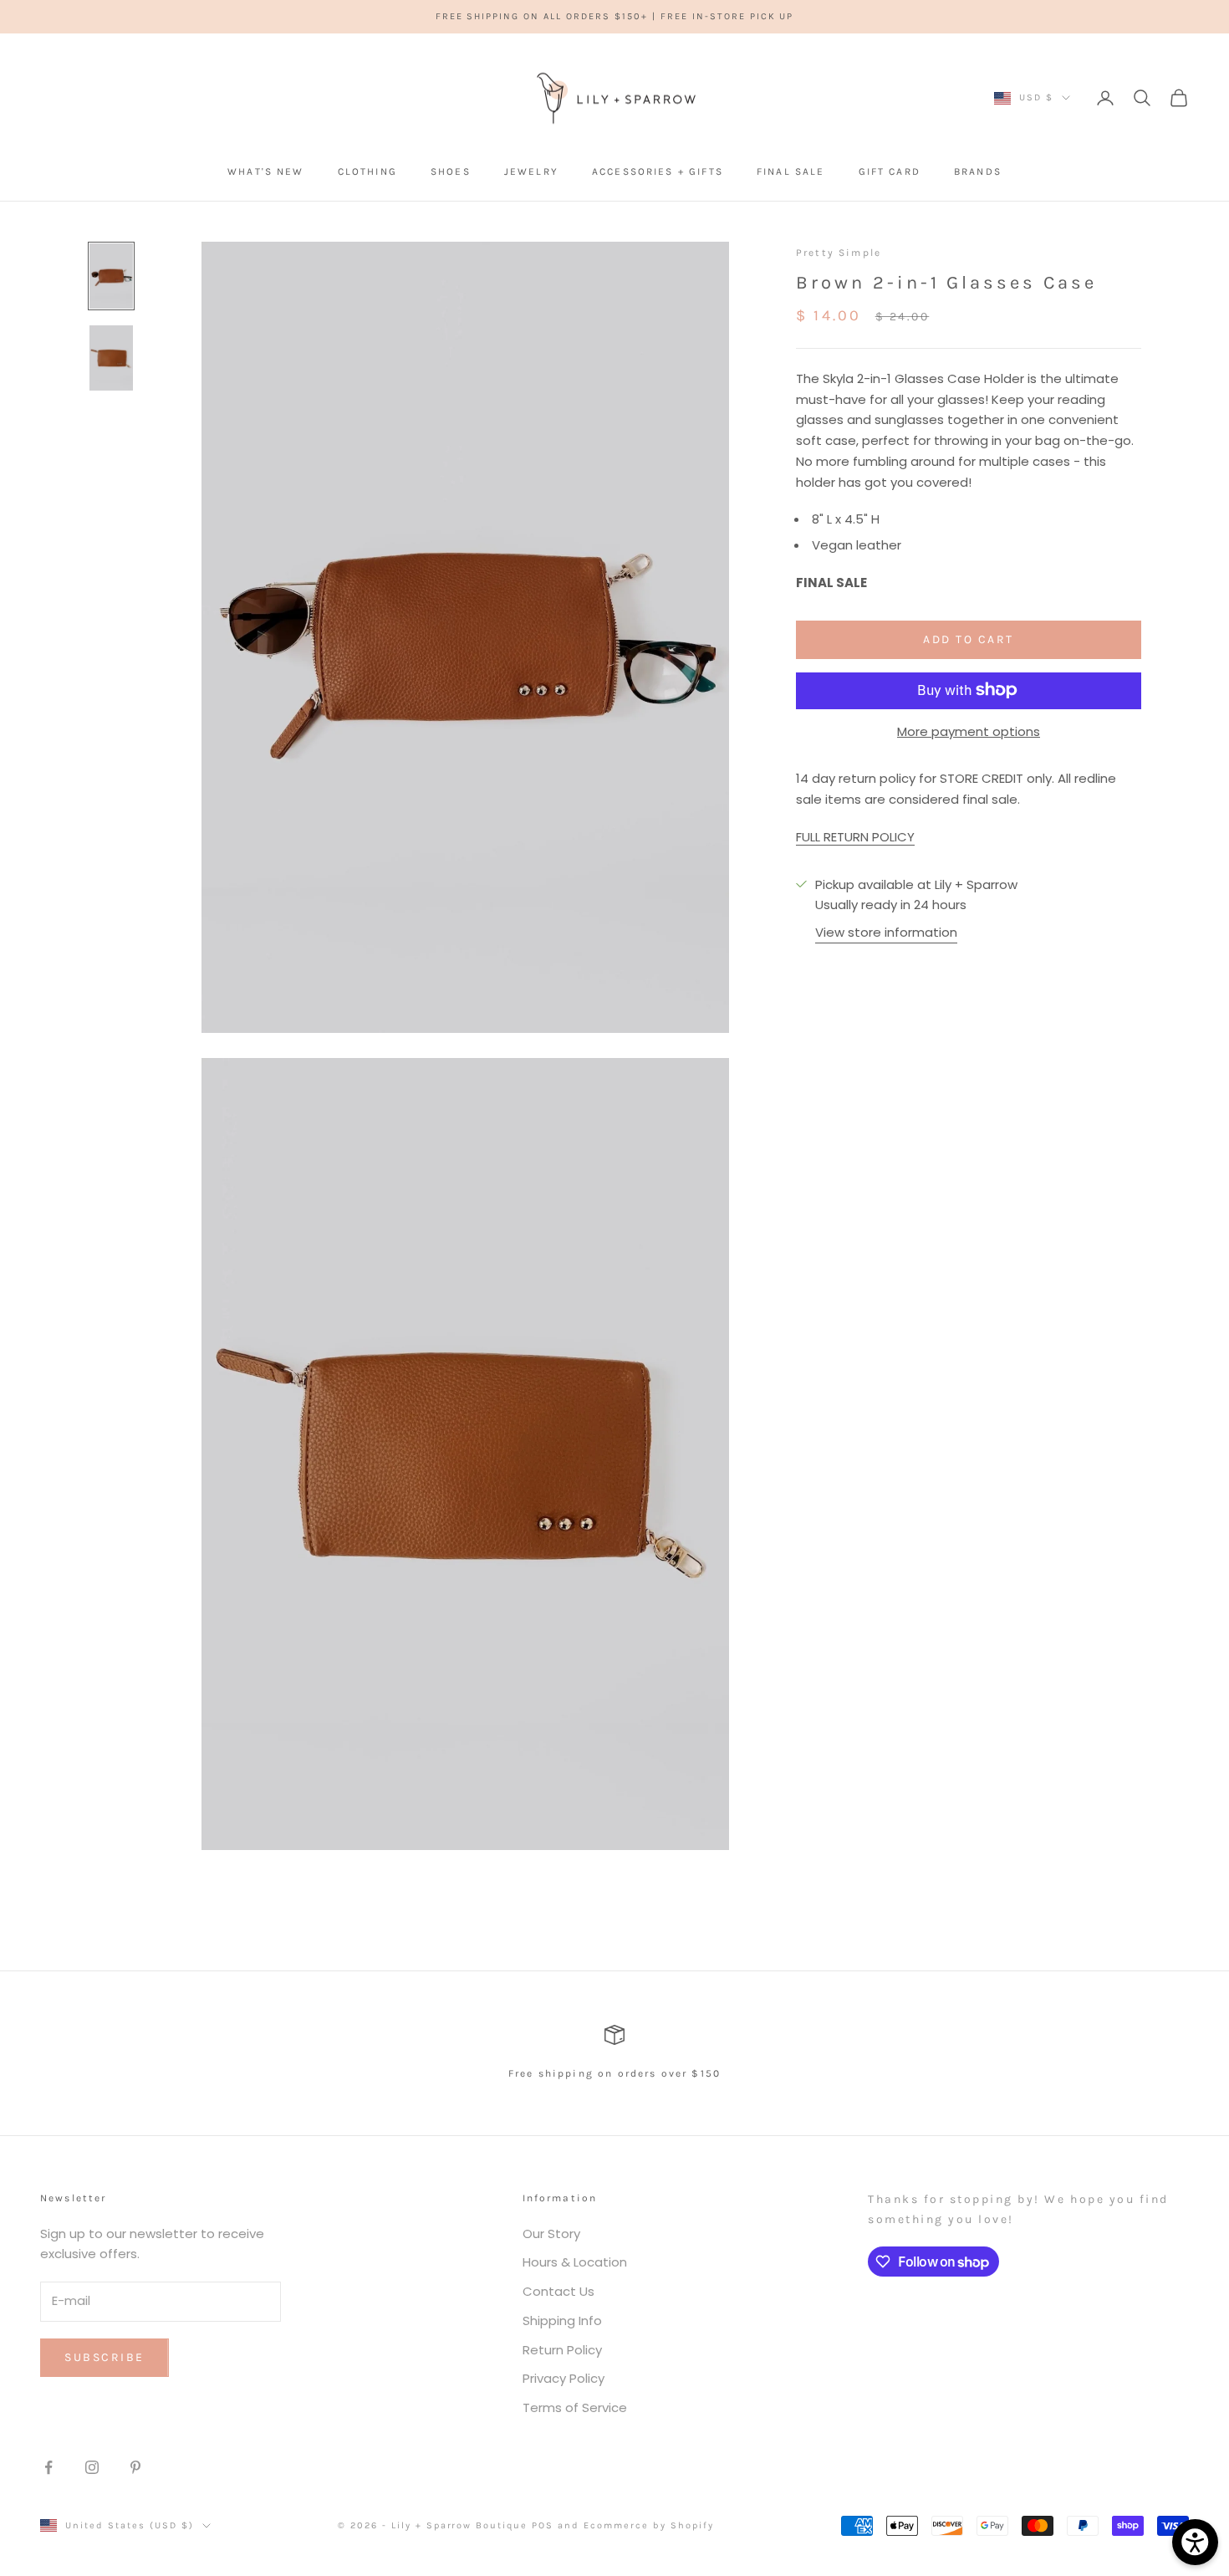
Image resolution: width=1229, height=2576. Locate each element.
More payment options (969, 731)
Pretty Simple (839, 253)
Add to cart (969, 639)
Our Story (551, 2234)
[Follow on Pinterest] (135, 2467)
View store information (886, 931)
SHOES (451, 171)
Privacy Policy (564, 2378)
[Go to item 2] (111, 358)
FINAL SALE (791, 171)
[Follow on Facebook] (48, 2467)
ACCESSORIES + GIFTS (658, 171)
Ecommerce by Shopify (649, 2525)
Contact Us (558, 2291)
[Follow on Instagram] (92, 2467)
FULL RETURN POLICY (855, 836)
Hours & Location (575, 2262)
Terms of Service (575, 2407)
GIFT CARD (890, 171)
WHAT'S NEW (266, 171)
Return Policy (562, 2350)
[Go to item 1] (111, 276)
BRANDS (978, 171)
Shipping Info (562, 2320)
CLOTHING (367, 171)
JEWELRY (531, 171)
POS (543, 2525)
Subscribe (105, 2357)
